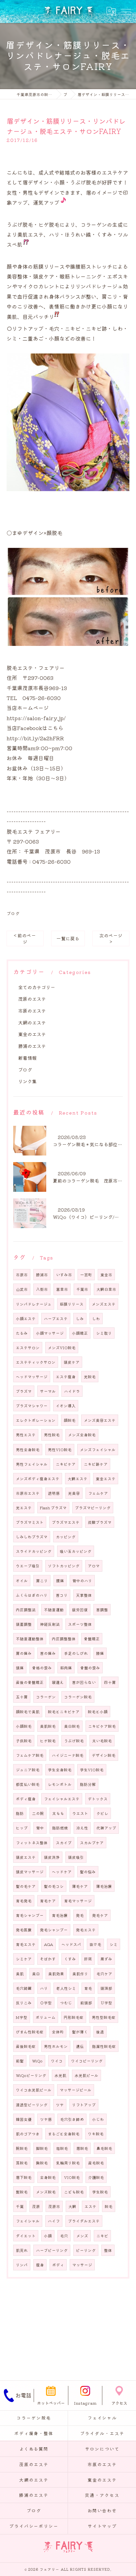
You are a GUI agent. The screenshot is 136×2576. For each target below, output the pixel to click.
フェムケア (98, 1493)
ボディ (58, 2265)
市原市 (22, 1275)
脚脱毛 (42, 2148)
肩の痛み (24, 1653)
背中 (40, 1828)
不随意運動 (54, 1610)
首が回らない (84, 1682)
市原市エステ (28, 1493)
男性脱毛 (52, 1435)
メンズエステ (104, 1304)
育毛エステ (26, 1944)
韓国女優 (24, 2119)
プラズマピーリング (93, 1508)
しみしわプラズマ (32, 1537)
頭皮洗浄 (52, 1857)
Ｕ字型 (106, 2003)
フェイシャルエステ (62, 1799)
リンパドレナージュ (34, 1304)
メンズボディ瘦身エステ (38, 1479)
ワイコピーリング (87, 2061)
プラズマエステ (66, 1522)
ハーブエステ (56, 1319)
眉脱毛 (82, 2148)
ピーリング (86, 2250)
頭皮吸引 (76, 1857)
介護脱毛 (96, 2177)
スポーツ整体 (80, 1624)
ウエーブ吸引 (28, 1566)
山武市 (22, 1289)
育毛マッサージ (78, 1901)
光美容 (74, 1493)
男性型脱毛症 (104, 2017)
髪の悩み (88, 1872)
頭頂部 (106, 1988)
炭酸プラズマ (100, 1522)
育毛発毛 (24, 1901)
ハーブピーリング (52, 2250)
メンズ (82, 2236)
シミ (114, 1944)
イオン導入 (66, 1406)
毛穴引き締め (72, 2119)
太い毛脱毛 (102, 1741)
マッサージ (82, 2265)
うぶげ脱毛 (74, 1741)
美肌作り (80, 1974)
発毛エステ (86, 1930)
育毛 (88, 1988)
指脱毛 (62, 2148)
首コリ (62, 1595)
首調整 (102, 1610)
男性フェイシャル (32, 1464)
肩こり (42, 1581)
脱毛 (109, 2206)
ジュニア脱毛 (28, 1770)
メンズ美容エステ (100, 1420)
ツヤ (60, 2105)
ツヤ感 (46, 2119)
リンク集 (27, 1081)
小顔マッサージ (50, 1333)
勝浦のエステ (32, 1046)
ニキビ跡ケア (96, 1464)
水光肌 (60, 2075)
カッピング (66, 1537)
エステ (90, 2206)
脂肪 (20, 1813)
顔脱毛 (70, 1420)
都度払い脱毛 (28, 1784)
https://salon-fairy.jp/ (36, 718)
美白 (36, 1974)
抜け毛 (95, 1944)
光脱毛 (90, 1377)
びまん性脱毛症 (30, 2032)
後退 (100, 2032)
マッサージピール (76, 2090)
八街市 (42, 1289)
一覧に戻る (68, 938)
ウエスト (80, 1813)
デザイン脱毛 (104, 1755)
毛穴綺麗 (24, 1988)
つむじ (66, 2003)
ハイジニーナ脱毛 (68, 1755)
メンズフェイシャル (98, 1450)
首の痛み (48, 1653)
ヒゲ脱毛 (48, 1741)
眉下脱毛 (24, 2177)
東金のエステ (32, 1034)
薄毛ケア (80, 1886)
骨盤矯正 (92, 1639)
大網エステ (78, 1479)
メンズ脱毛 (46, 2192)
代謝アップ (106, 1828)
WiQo (37, 2061)
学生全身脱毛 (60, 1770)
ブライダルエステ (84, 2221)
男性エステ (26, 1435)
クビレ (102, 1813)
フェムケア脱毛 (30, 1755)
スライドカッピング (34, 1551)
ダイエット (26, 2236)
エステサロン (28, 1348)
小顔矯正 (80, 1333)
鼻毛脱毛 (104, 2148)
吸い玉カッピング (76, 1551)
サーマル (48, 1391)
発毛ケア (100, 1915)
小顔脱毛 (24, 1726)
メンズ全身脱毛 (82, 1435)
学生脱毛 (100, 2192)
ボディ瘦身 (26, 1799)
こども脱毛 (74, 2192)
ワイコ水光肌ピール (34, 2090)
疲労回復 (80, 1610)
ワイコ (57, 2061)
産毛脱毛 (96, 2163)
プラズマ (24, 1391)
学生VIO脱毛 (92, 1770)
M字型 (22, 2017)
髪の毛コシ (54, 1886)
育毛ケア (48, 1901)
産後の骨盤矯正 (30, 1682)
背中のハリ (82, 1581)
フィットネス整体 (32, 1843)
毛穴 (64, 2236)
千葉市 (82, 1289)
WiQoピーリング (31, 2075)
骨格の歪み (42, 1668)
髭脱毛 (22, 2192)
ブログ (13, 913)
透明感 (54, 1493)
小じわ (98, 2119)
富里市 (62, 1289)
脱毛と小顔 (98, 1712)
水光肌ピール (86, 2075)
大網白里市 (106, 1289)
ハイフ (54, 2221)
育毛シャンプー (30, 1915)
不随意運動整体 (30, 1639)
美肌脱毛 (48, 1726)
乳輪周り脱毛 (68, 2163)
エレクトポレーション (36, 1420)
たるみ (22, 1333)
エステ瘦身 (66, 1377)
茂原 (36, 2206)
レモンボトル (60, 1784)
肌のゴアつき (28, 2134)
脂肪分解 (88, 1784)
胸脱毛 (42, 2163)
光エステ (24, 1508)
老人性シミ (66, 1988)
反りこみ (24, 2003)
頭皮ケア (72, 1362)
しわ (96, 1319)
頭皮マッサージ (30, 1872)
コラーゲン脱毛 (78, 1697)
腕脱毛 (22, 2148)
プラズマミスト (30, 1522)
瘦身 (40, 2265)
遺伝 (80, 2046)
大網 (72, 2206)
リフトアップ (84, 2105)
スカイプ (64, 1843)
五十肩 (22, 1697)
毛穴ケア (104, 1974)
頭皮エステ (26, 1857)
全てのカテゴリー (37, 987)
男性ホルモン (56, 2046)
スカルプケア (92, 1843)
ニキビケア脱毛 (102, 1726)
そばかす (48, 1959)
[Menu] (126, 12)
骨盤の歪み (90, 1668)
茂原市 (54, 2206)
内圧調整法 (26, 1610)
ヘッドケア (62, 1872)
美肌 (20, 1974)
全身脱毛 (48, 2177)
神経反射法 (50, 1624)
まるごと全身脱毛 (64, 2134)
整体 (108, 2250)
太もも (58, 1813)
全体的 (58, 2032)
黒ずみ (106, 1959)
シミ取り (104, 1333)
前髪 (20, 2061)
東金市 (106, 1275)
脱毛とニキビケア (64, 1712)
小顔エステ (26, 1319)
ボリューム (46, 2017)
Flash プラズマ (53, 1508)
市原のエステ (32, 1011)
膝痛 (100, 1653)
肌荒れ (22, 2250)
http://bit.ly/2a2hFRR (35, 738)
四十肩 (110, 1682)
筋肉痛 (66, 1668)
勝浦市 (42, 1275)
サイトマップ (102, 2526)
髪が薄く (80, 2032)
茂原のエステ (32, 999)
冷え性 (82, 1828)
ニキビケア (66, 1464)
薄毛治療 (104, 1886)
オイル (22, 1581)
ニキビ (102, 2236)
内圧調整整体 (64, 1639)
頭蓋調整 (24, 1624)
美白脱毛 (72, 1726)
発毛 (80, 1915)
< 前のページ (25, 938)
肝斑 (88, 1959)
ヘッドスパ (71, 1944)
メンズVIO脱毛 (62, 1348)
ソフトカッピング (64, 1566)
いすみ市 (64, 1275)
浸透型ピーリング (32, 2105)
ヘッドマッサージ (32, 1377)
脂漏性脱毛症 (104, 2046)
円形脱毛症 (74, 2017)
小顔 (48, 2236)
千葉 (20, 2206)
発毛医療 (24, 1930)
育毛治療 (60, 1915)
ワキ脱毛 (96, 2134)
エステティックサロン (36, 1362)
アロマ (94, 1566)
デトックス (98, 1799)
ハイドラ (72, 1391)
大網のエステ (32, 1022)
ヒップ (22, 1828)
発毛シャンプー (54, 1930)
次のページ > (111, 938)
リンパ (22, 2265)
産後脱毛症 (26, 2046)
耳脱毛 (22, 2163)
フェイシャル (28, 2221)
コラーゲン (46, 1697)
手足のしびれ (76, 1653)
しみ (80, 1319)
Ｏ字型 (46, 2003)
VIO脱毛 (72, 2177)
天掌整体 (84, 1595)
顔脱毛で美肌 (28, 1712)
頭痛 (20, 1668)
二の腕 (38, 1813)
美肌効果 (56, 1974)
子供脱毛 (24, 1741)
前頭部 (86, 2003)
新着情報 (27, 1058)
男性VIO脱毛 (60, 1450)
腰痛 (60, 1581)
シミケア (24, 1959)
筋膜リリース (72, 1304)
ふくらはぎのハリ (32, 1595)
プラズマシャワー (32, 1406)
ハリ (44, 1988)
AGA (49, 1944)
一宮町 (86, 1275)
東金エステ (106, 1479)
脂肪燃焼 (60, 1828)
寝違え (58, 1682)
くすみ (70, 1959)
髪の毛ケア (26, 1886)
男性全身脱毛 (28, 1450)
